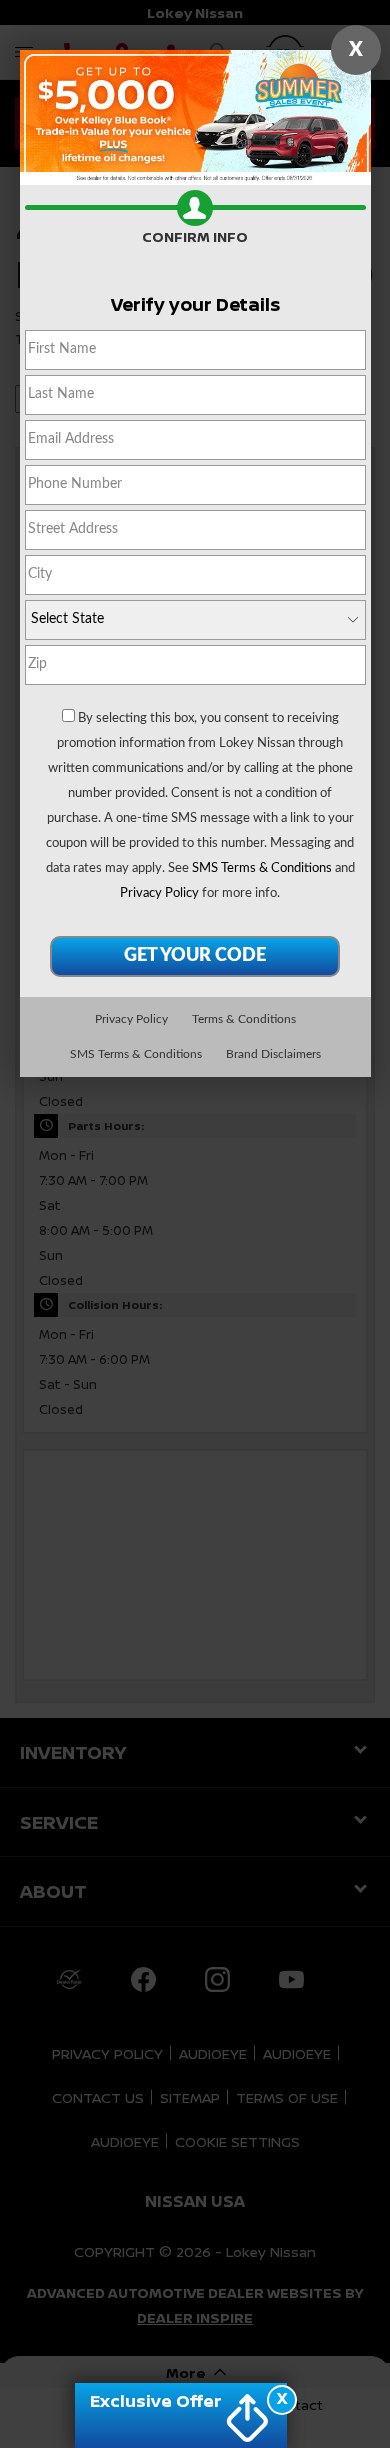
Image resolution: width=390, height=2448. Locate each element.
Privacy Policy (159, 893)
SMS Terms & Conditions (262, 868)
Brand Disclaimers (273, 1054)
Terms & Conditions (244, 1019)
